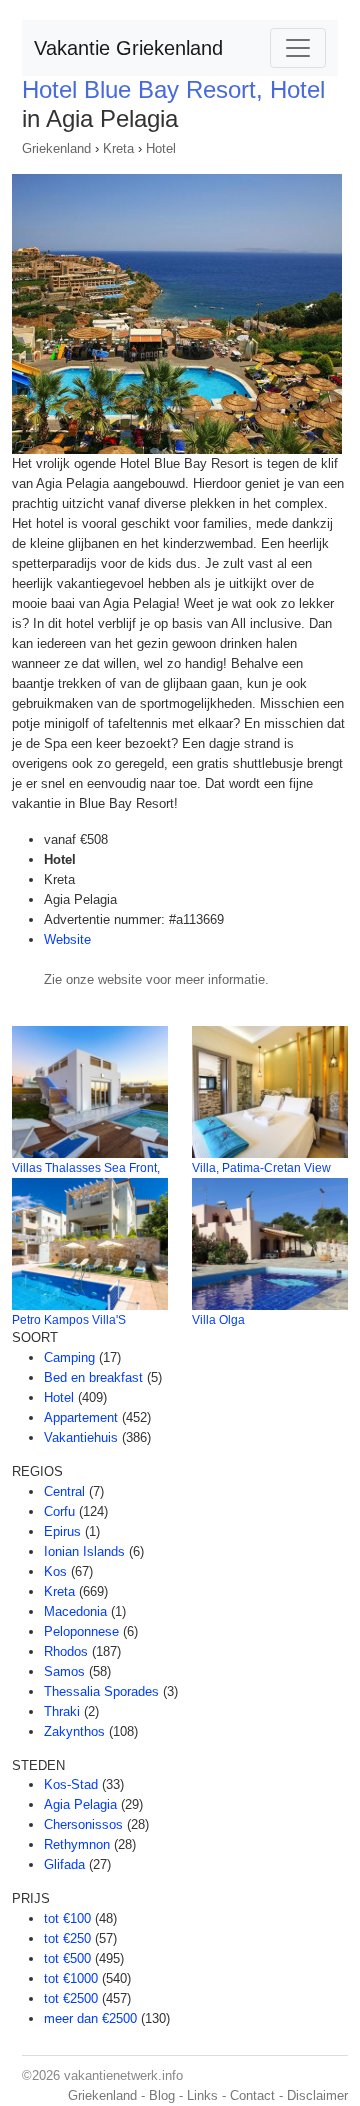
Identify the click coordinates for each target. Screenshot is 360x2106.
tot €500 (67, 1958)
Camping (69, 1357)
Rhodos (66, 1651)
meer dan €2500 (90, 2018)
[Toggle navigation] (298, 48)
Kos (55, 1571)
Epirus (62, 1531)
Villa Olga (218, 1320)
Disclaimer (317, 2095)
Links (202, 2095)
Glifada (64, 1864)
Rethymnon (77, 1844)
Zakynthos (74, 1731)
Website (67, 939)
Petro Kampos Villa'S (69, 1320)
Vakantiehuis (81, 1437)
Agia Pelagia (80, 1804)
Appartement (81, 1417)
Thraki (62, 1711)
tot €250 (67, 1938)
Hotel (161, 148)
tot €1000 (71, 1978)
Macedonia (75, 1611)
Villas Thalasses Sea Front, (86, 1168)
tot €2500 (71, 1998)
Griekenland (56, 148)
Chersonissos (83, 1824)
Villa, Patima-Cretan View (261, 1168)
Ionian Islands (84, 1551)
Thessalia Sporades (101, 1691)
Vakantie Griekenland (128, 48)
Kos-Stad (71, 1784)
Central (64, 1491)
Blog (162, 2095)
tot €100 (67, 1918)
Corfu (59, 1511)
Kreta (118, 148)
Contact (252, 2095)
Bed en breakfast (93, 1377)
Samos (64, 1671)
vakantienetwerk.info (123, 2075)
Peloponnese (81, 1631)
